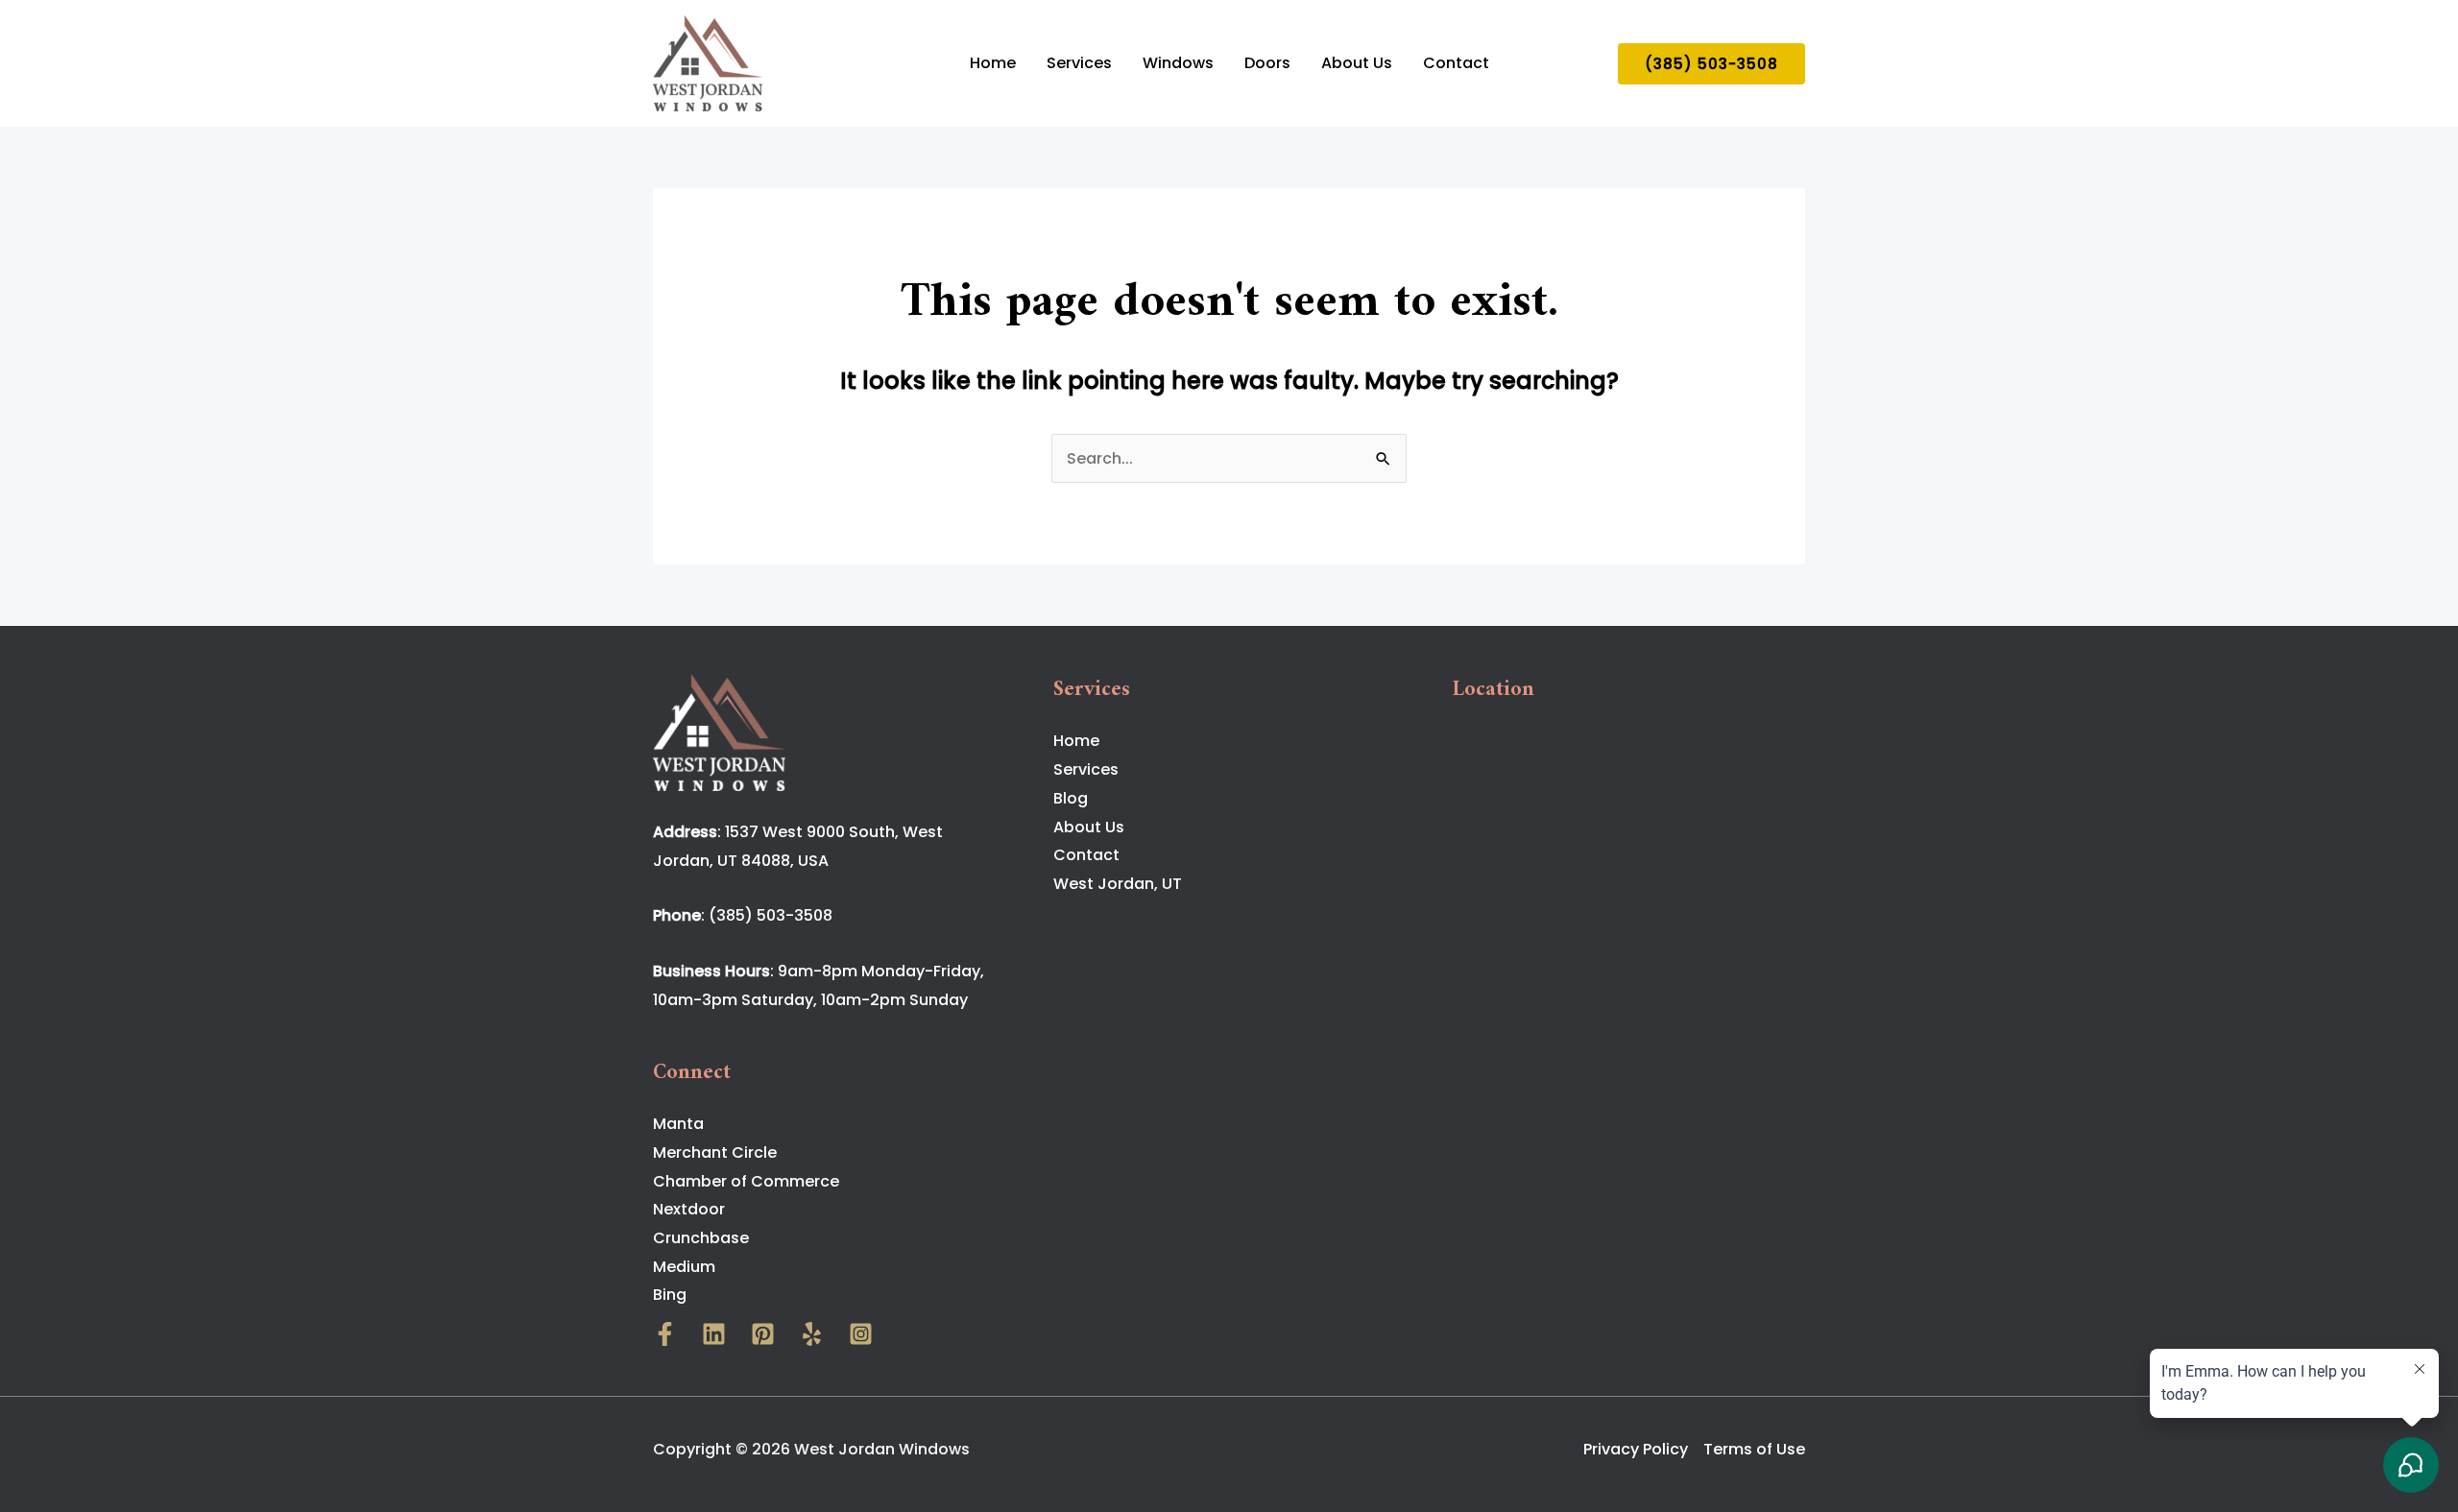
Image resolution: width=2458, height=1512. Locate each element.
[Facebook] (665, 1334)
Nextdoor (689, 1209)
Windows (1178, 63)
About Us (1357, 63)
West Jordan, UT (1118, 884)
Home (993, 63)
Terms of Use (1754, 1449)
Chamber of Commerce (746, 1181)
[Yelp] (812, 1334)
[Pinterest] (763, 1334)
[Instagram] (861, 1334)
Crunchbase (701, 1238)
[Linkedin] (714, 1334)
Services (1079, 63)
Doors (1267, 63)
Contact (1456, 63)
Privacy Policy (1636, 1449)
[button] (1711, 64)
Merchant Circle (715, 1152)
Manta (678, 1124)
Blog (1071, 798)
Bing (670, 1295)
